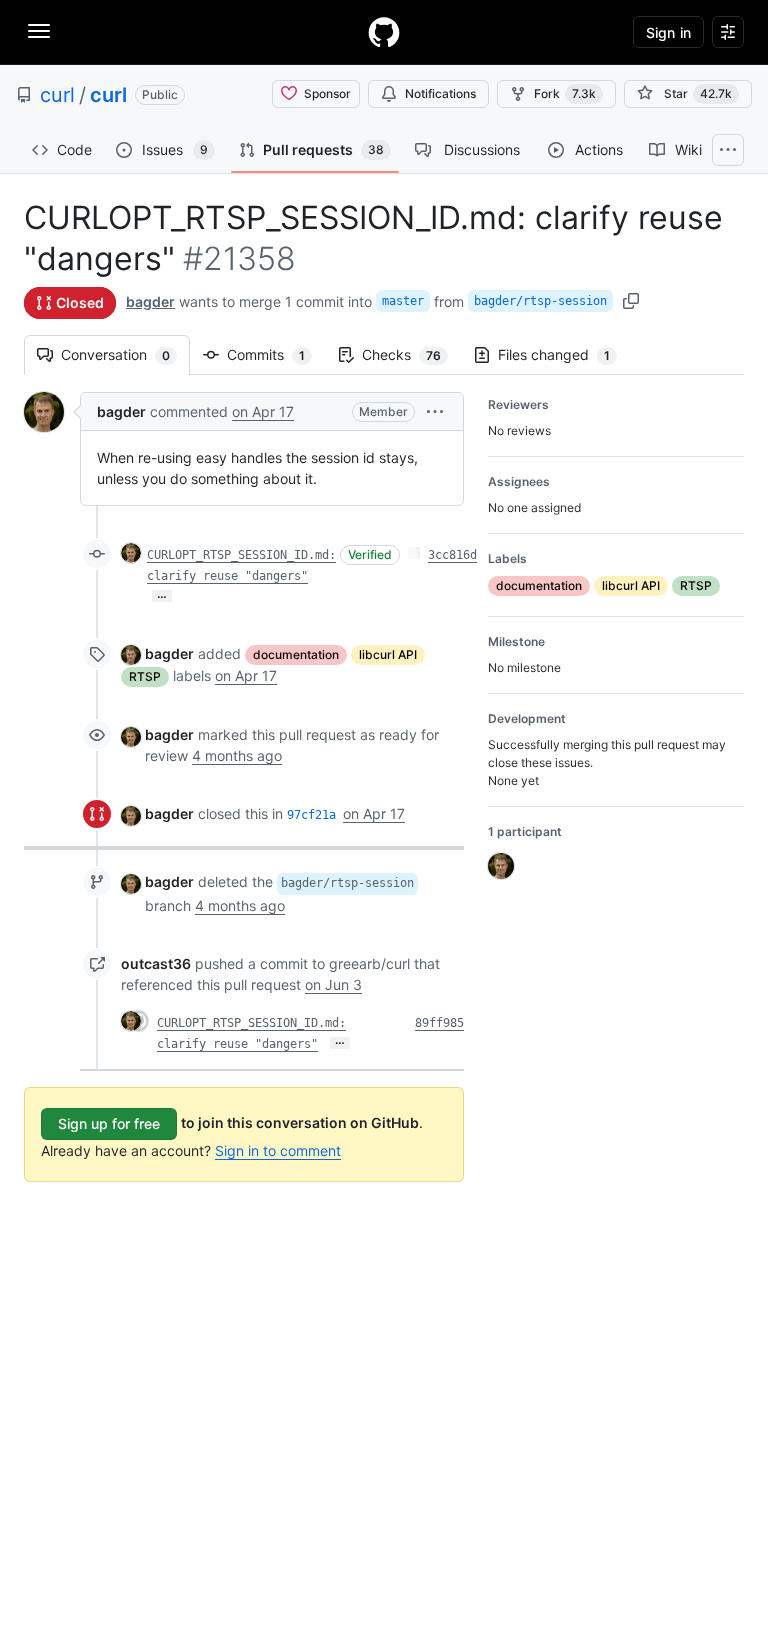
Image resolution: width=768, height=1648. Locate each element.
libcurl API (388, 654)
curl (57, 95)
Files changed (564, 354)
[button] (435, 411)
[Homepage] (384, 32)
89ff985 (439, 1023)
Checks (411, 354)
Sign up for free (109, 1123)
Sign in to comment (278, 1150)
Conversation (125, 354)
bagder (150, 301)
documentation (296, 654)
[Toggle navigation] (39, 31)
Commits (276, 354)
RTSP (145, 676)
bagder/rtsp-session (540, 301)
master (403, 301)
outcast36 (156, 963)
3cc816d (452, 555)
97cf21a (311, 815)
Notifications (440, 93)
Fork (565, 93)
